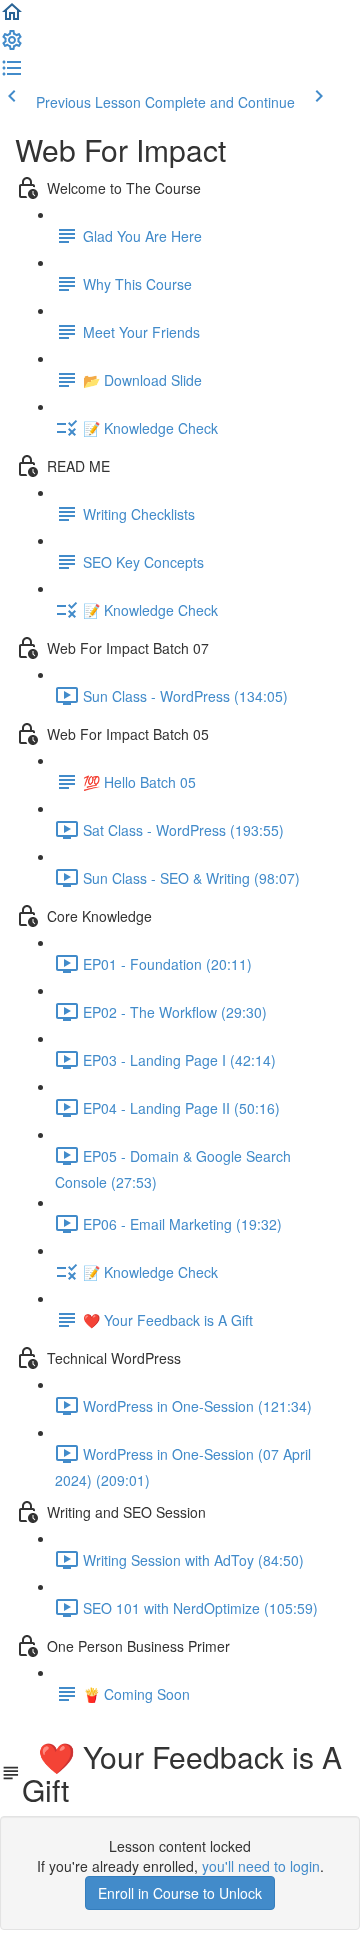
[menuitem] (12, 46)
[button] (12, 18)
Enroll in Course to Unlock (180, 1893)
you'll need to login (261, 1866)
